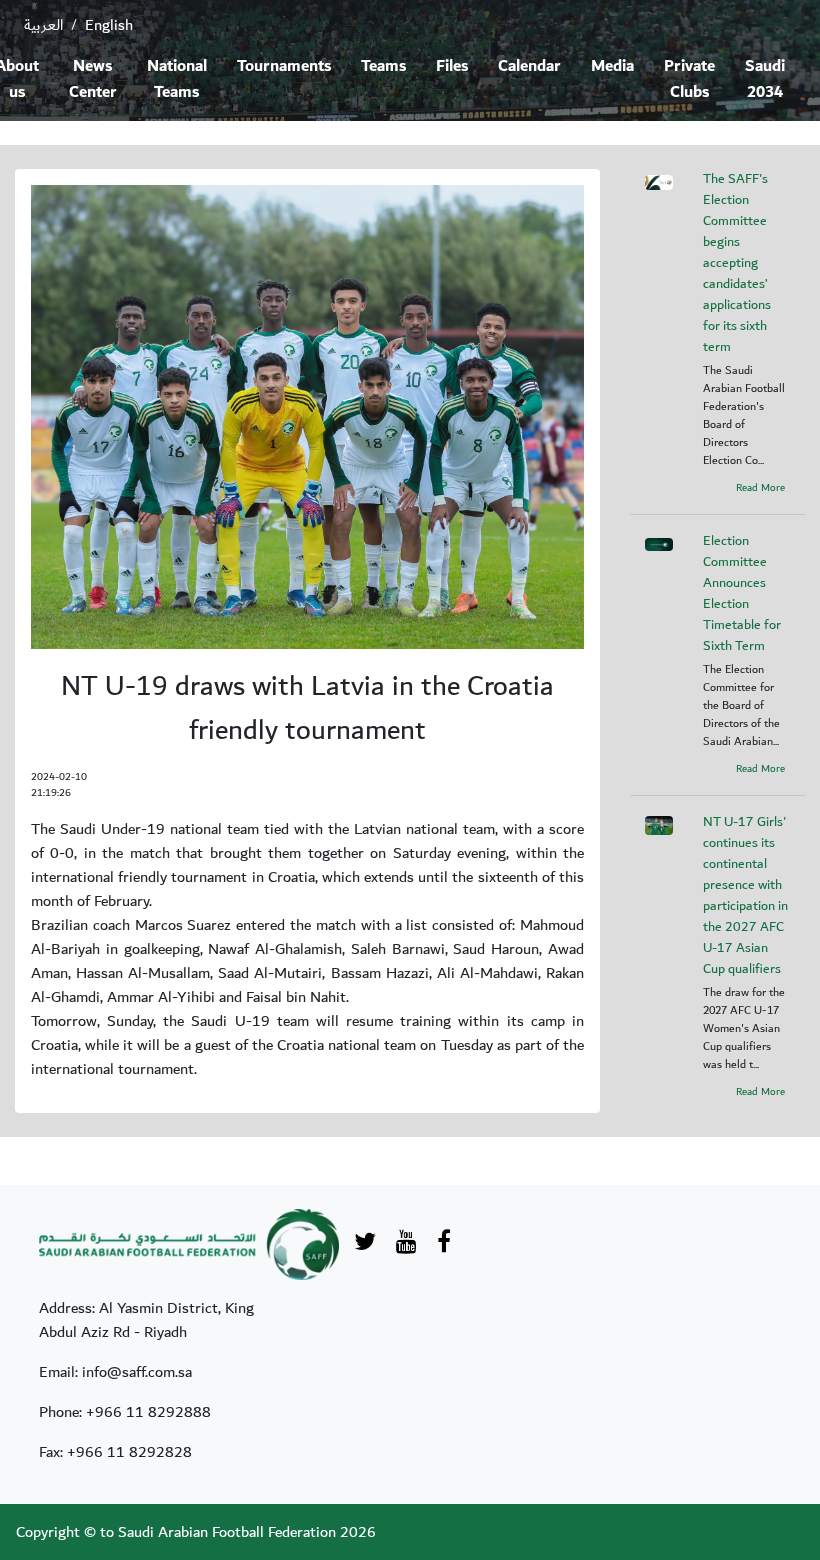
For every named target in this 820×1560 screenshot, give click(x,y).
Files (452, 66)
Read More (760, 488)
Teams (383, 66)
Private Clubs (689, 79)
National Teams (177, 79)
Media (612, 66)
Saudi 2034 (765, 79)
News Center (93, 79)
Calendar (529, 66)
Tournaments (284, 66)
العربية (43, 25)
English (109, 25)
